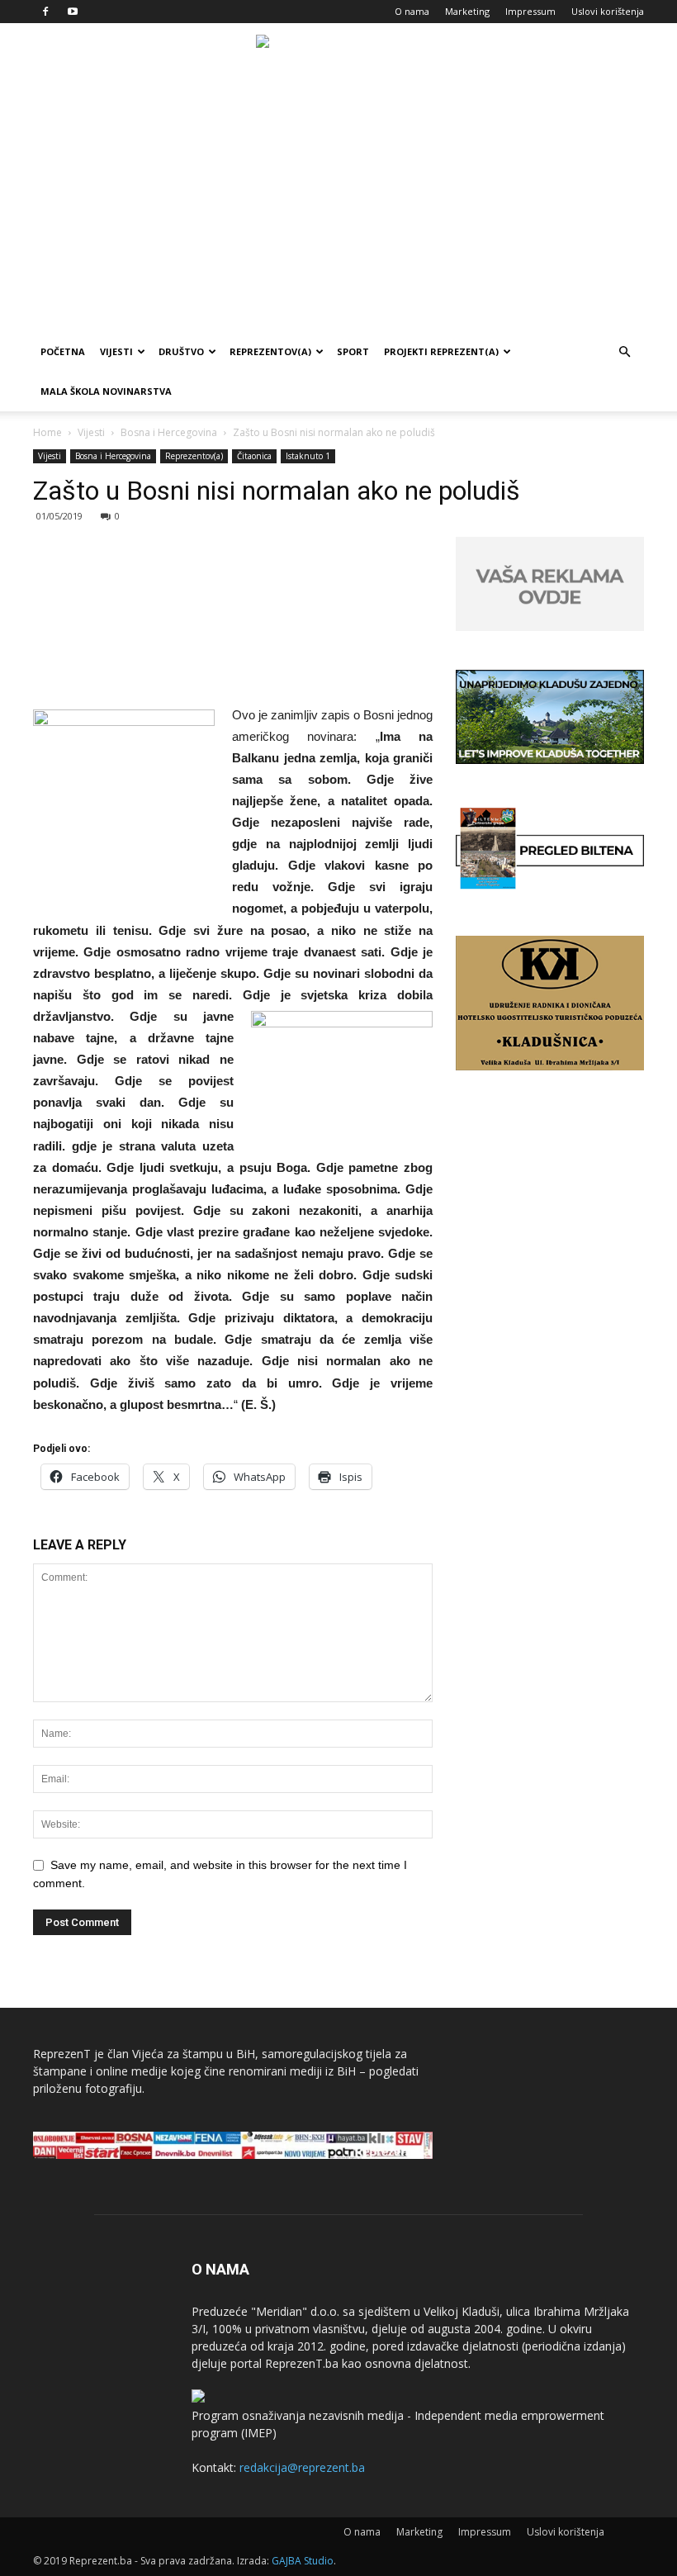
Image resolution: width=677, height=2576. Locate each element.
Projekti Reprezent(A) (441, 351)
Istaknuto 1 (308, 456)
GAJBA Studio (303, 2561)
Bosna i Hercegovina (169, 432)
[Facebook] (45, 12)
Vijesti (116, 351)
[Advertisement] (338, 208)
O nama (412, 11)
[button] (624, 352)
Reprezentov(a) (270, 351)
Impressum (530, 11)
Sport (353, 351)
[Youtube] (73, 12)
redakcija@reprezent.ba (302, 2467)
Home (47, 432)
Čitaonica (254, 456)
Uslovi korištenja (608, 11)
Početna (63, 351)
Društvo (181, 351)
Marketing (467, 11)
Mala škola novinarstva (106, 391)
